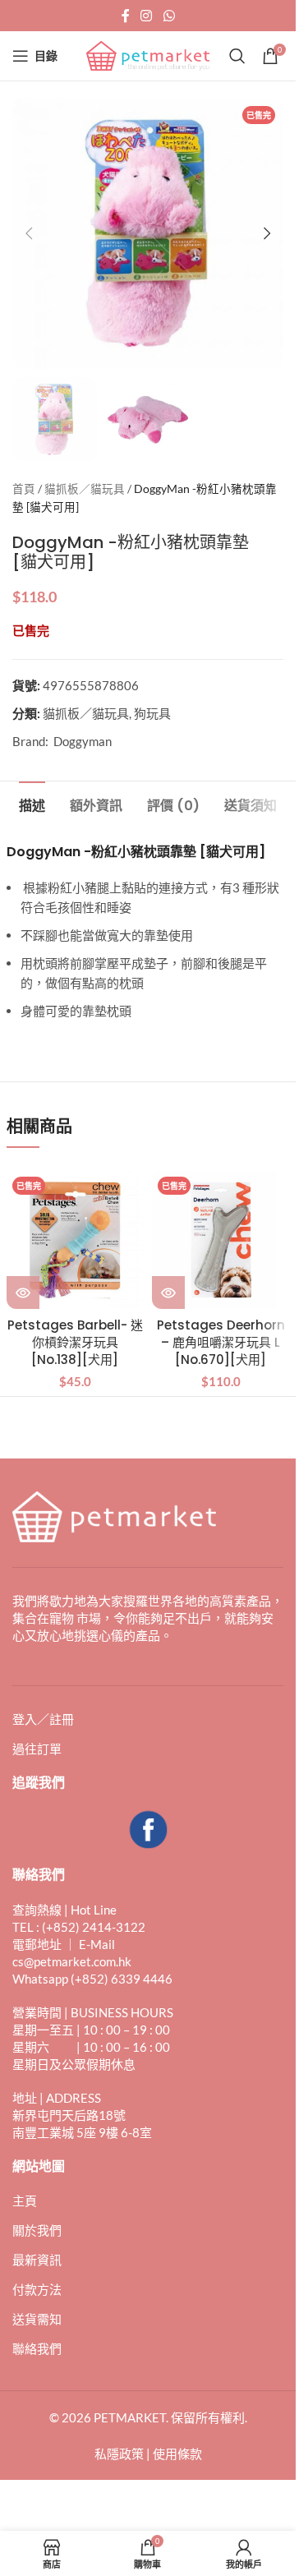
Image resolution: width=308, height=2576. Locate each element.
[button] (29, 233)
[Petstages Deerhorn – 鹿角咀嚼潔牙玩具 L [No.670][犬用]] (221, 1240)
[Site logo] (148, 54)
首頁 (24, 489)
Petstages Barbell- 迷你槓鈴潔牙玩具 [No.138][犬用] (75, 1342)
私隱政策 (119, 2454)
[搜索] (237, 56)
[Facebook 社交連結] (126, 16)
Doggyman (83, 741)
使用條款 (177, 2454)
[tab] (32, 804)
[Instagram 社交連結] (147, 16)
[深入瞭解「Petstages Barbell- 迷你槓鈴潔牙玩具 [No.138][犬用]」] (23, 1293)
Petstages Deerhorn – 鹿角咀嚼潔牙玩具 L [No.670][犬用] (221, 1342)
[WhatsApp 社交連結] (169, 16)
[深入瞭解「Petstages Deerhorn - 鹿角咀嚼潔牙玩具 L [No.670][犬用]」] (168, 1293)
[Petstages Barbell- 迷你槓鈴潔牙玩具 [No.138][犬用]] (76, 1240)
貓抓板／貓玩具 (85, 489)
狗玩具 (152, 713)
